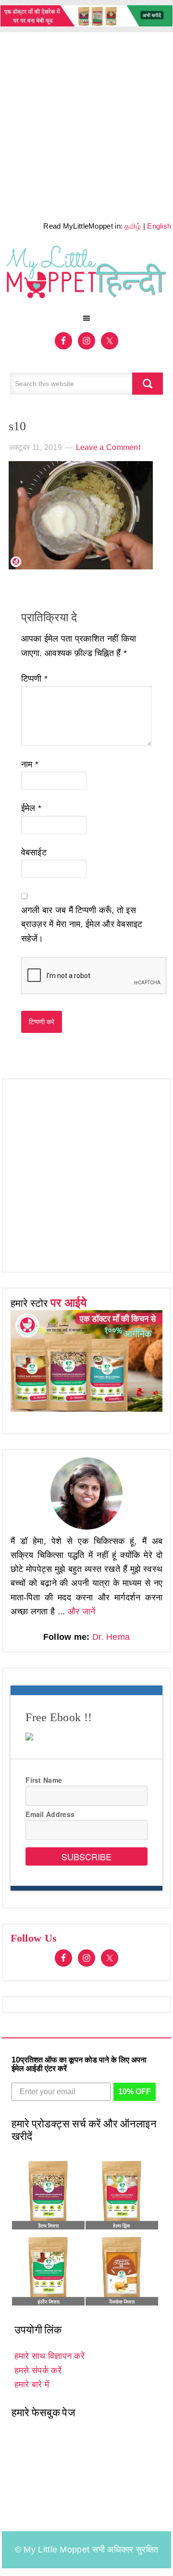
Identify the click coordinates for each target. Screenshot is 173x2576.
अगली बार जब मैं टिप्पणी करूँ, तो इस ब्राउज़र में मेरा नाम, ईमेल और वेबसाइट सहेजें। (82, 924)
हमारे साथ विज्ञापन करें (49, 2356)
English (159, 226)
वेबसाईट (34, 852)
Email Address (50, 1814)
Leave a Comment (108, 447)
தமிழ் (133, 226)
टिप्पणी (35, 679)
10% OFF (135, 2092)
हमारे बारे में (32, 2384)
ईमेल (31, 808)
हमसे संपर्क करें (38, 2370)
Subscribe (86, 1856)
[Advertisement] (86, 124)
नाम (30, 764)
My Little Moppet (87, 275)
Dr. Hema (111, 1637)
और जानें (82, 1611)
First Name (44, 1780)
